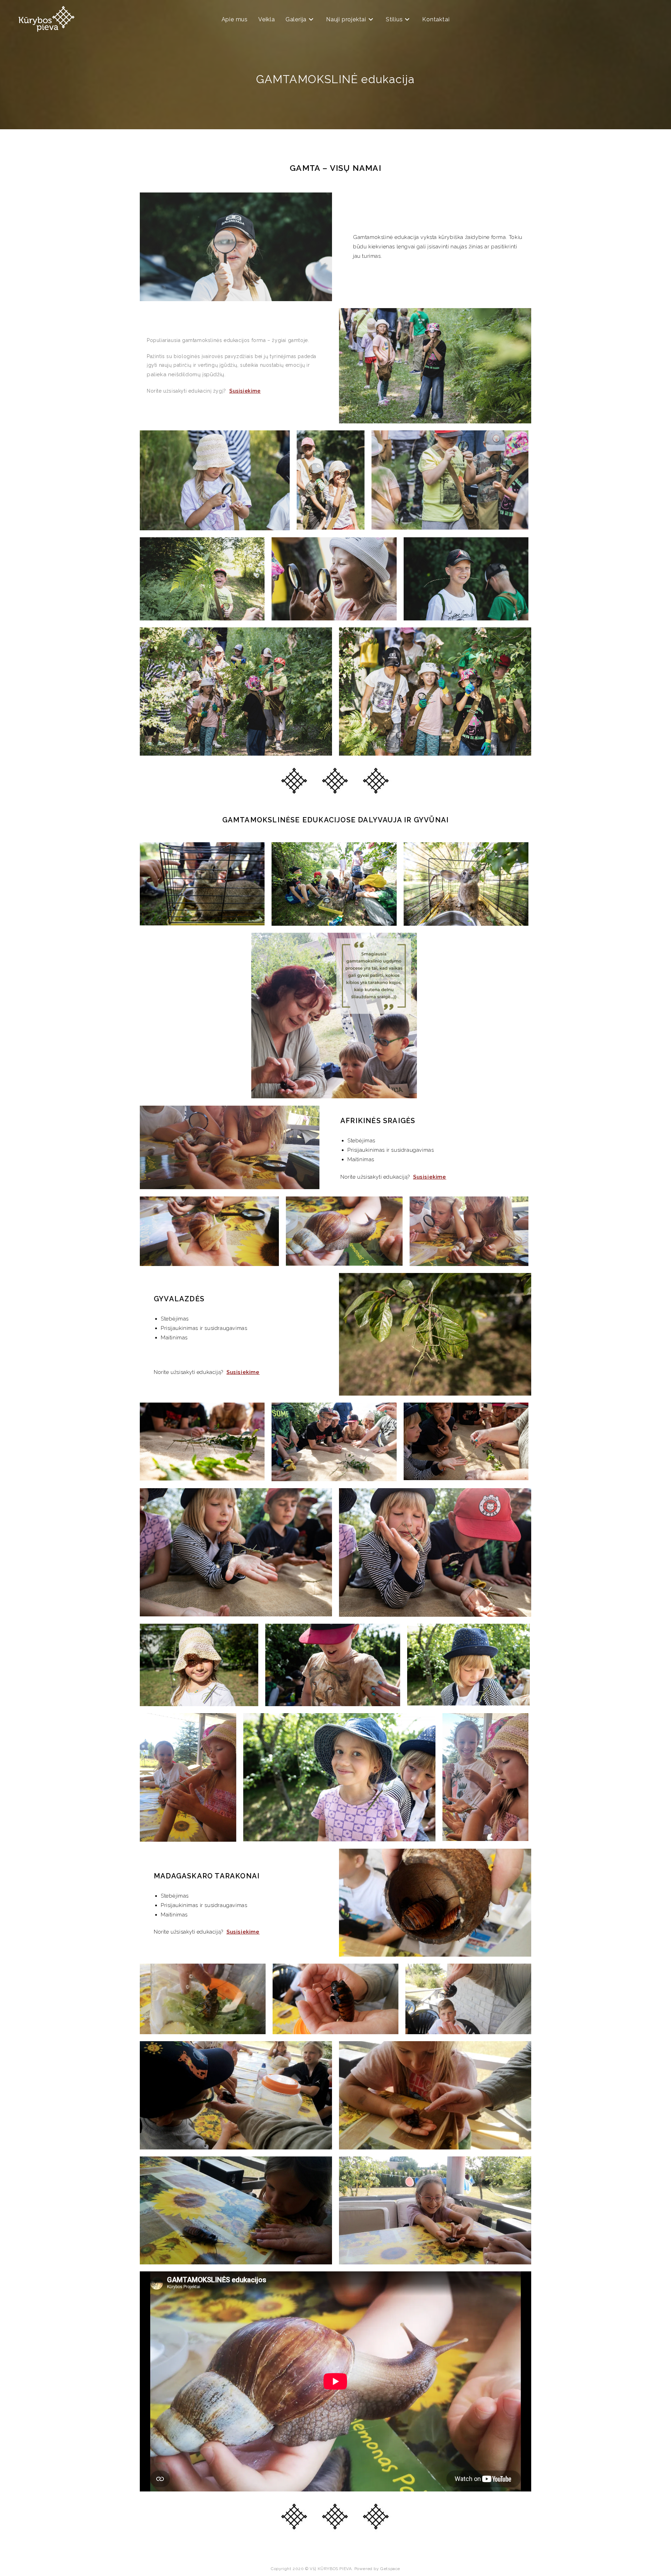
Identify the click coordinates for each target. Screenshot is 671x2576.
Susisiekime (245, 391)
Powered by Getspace (377, 2569)
